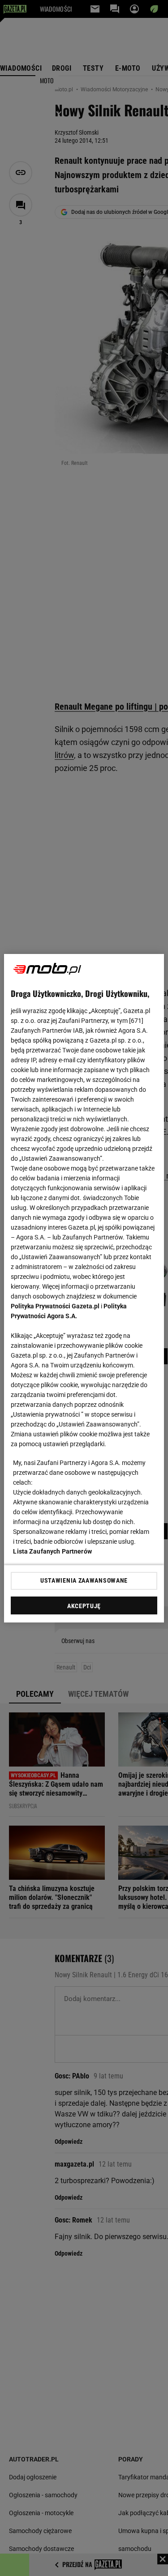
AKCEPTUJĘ (84, 1606)
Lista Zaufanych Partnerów (52, 1551)
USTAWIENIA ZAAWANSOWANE (84, 1580)
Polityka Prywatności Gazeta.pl (55, 1306)
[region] (84, 1288)
